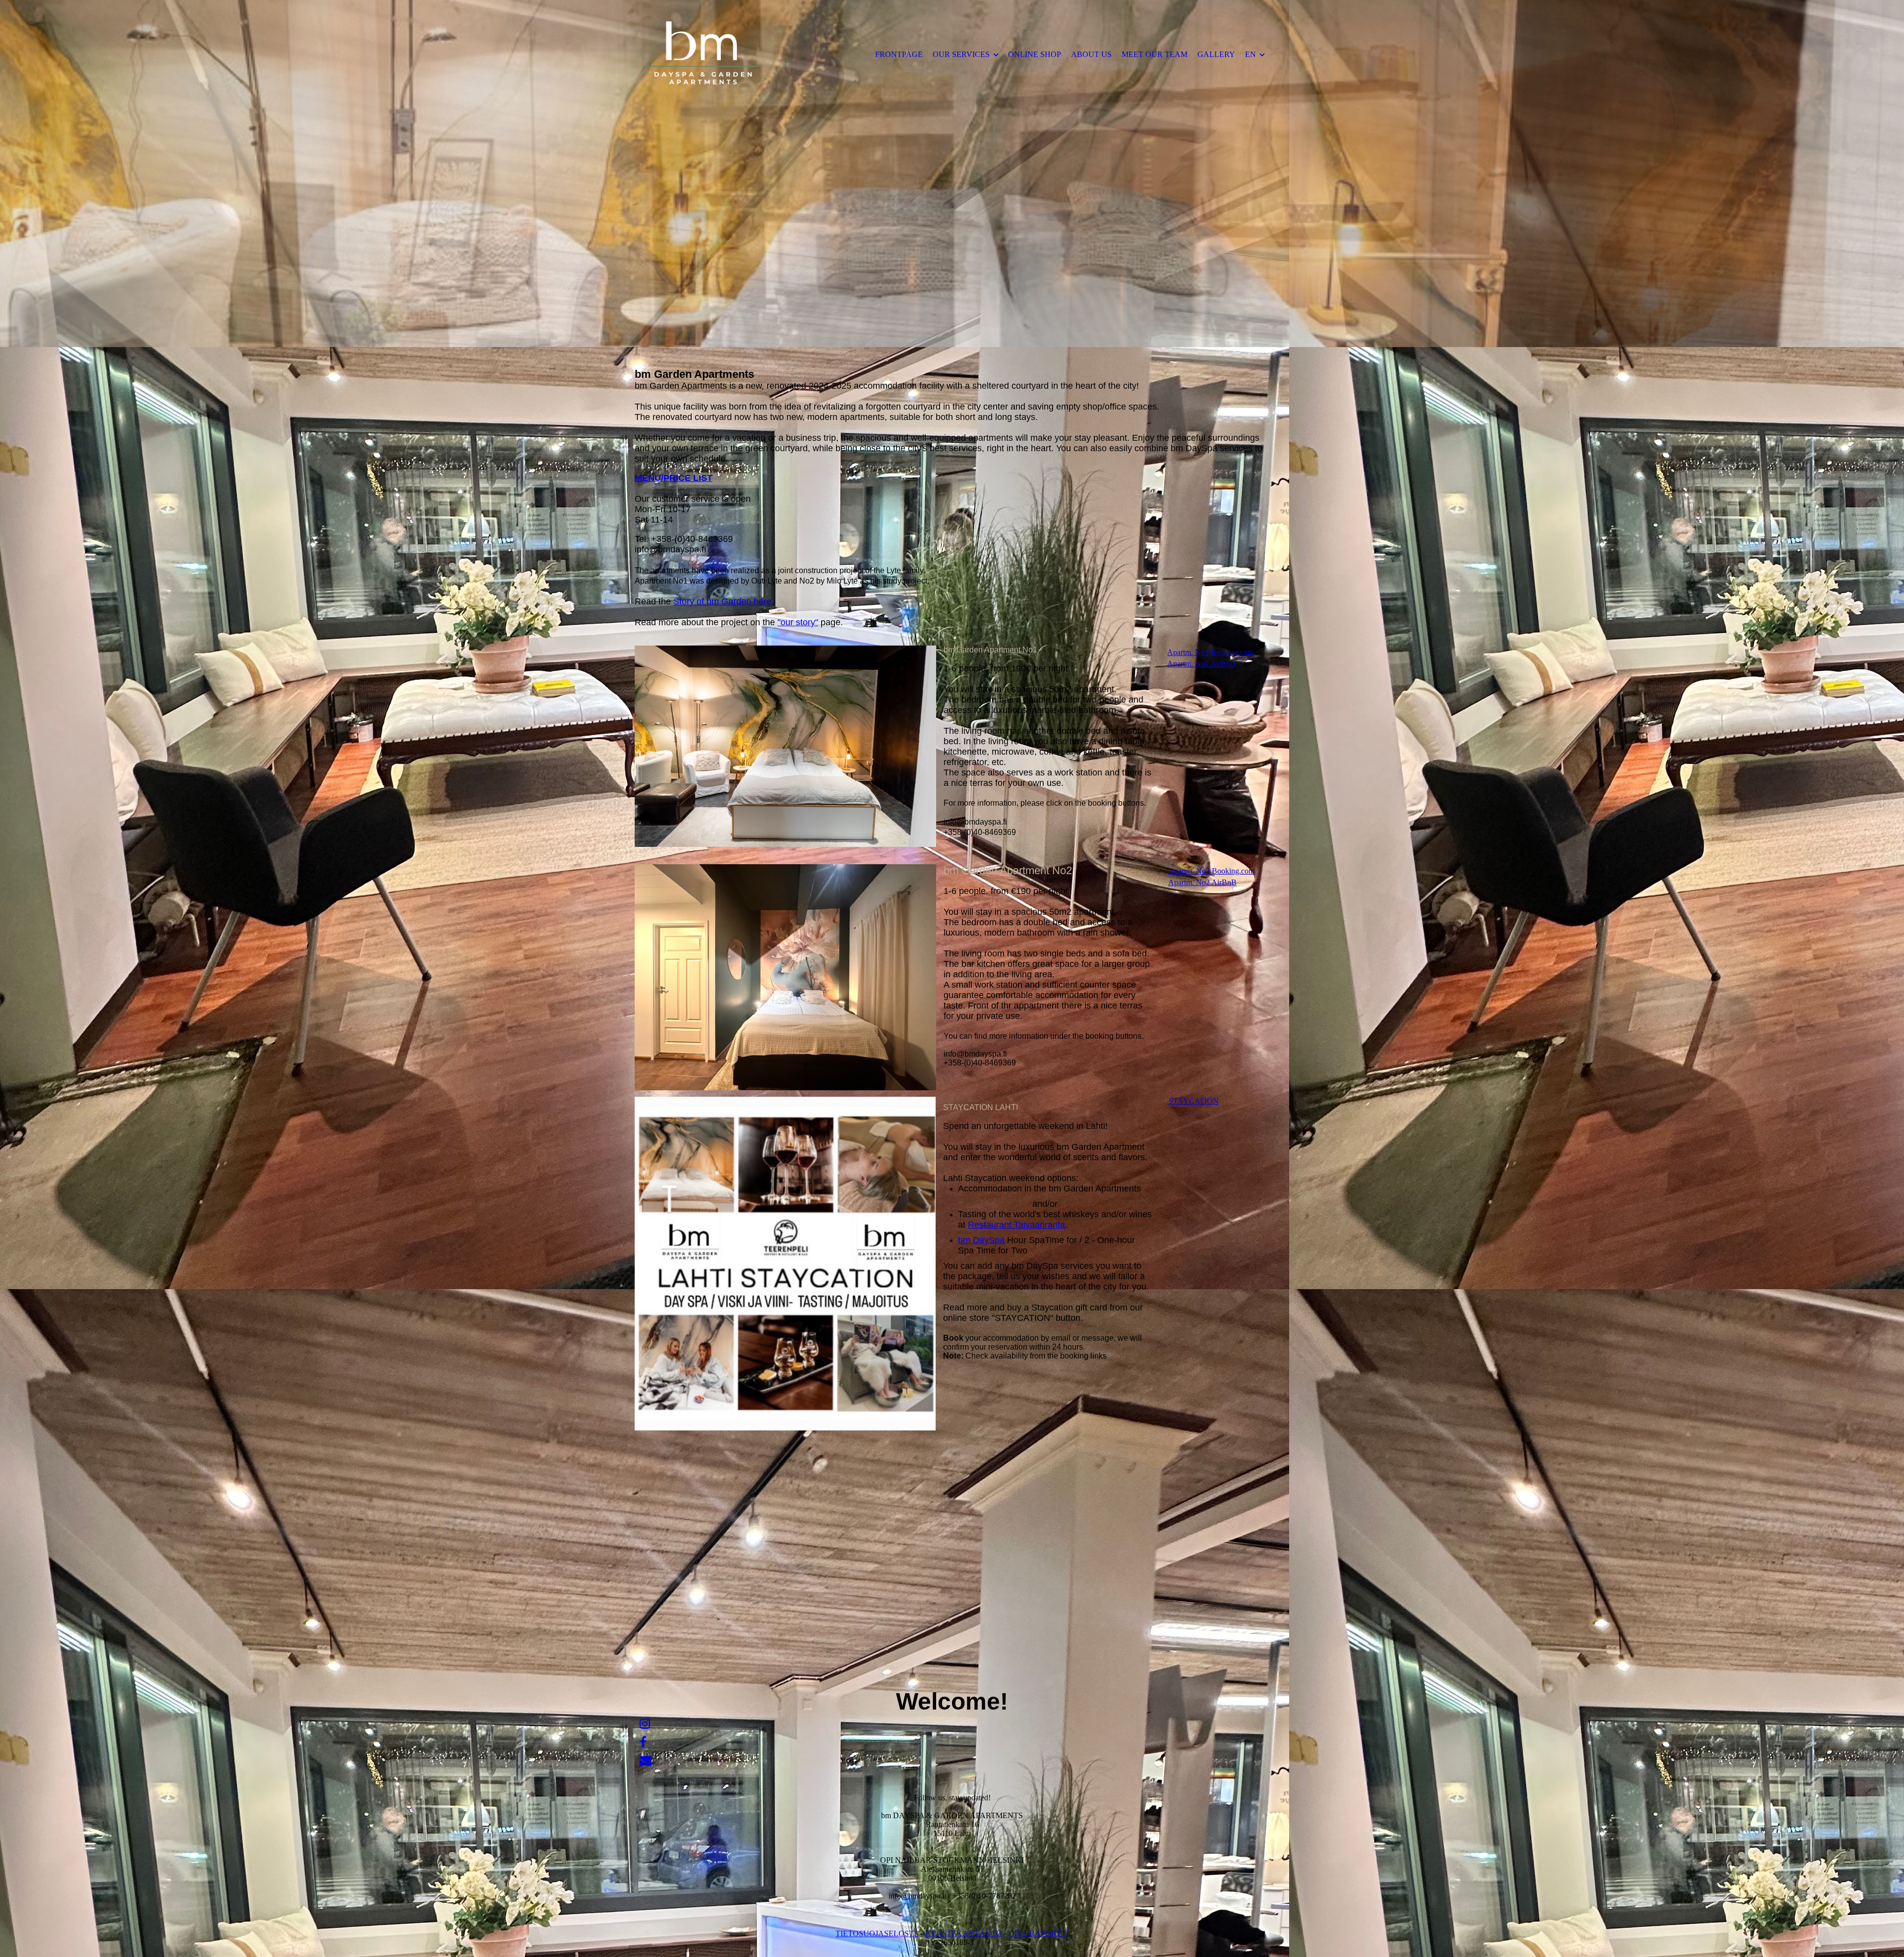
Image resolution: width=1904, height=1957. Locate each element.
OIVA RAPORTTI (1039, 1933)
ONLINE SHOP (1035, 54)
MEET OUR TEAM (1155, 54)
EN (1250, 54)
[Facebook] (643, 1742)
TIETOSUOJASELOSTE (877, 1933)
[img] (716, 54)
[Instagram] (645, 1724)
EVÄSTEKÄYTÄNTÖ (964, 1933)
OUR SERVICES (961, 54)
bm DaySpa (981, 1240)
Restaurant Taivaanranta (1016, 1225)
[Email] (646, 1761)
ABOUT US (1091, 54)
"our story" (798, 622)
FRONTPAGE (899, 54)
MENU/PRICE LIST (674, 478)
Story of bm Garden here (722, 601)
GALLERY (1216, 54)
